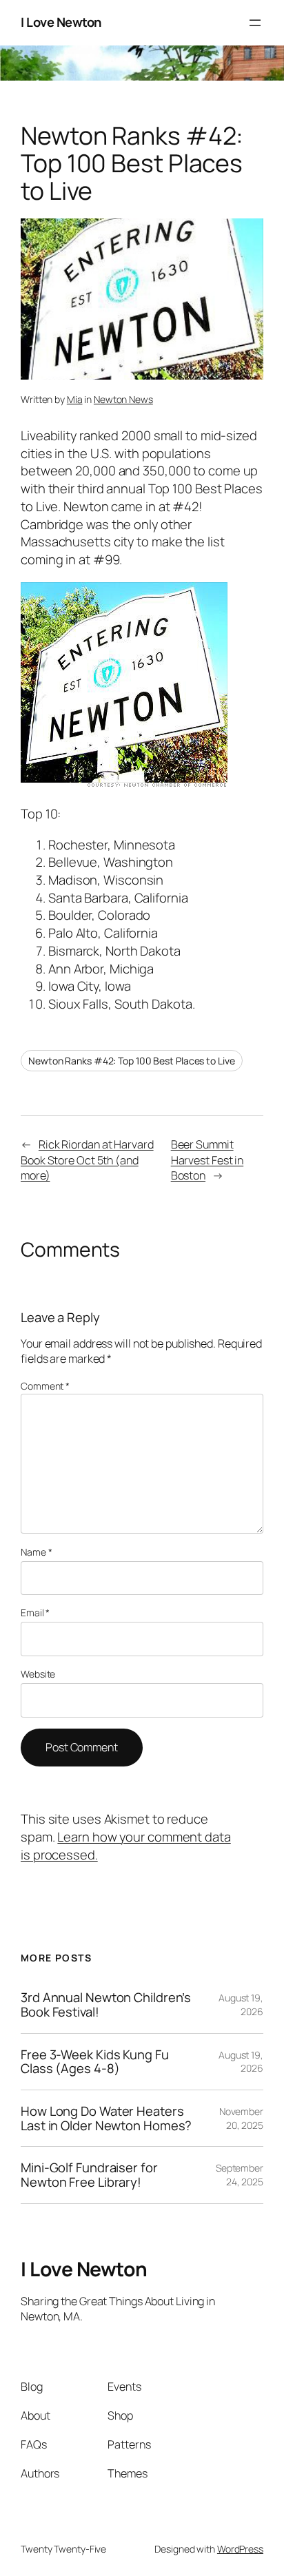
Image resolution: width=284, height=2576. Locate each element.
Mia (75, 399)
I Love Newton (61, 22)
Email (35, 1612)
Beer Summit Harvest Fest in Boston (207, 1160)
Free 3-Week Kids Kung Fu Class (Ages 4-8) (95, 2062)
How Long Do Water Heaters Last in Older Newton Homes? (106, 2118)
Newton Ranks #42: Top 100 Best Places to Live (132, 1061)
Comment (45, 1386)
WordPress (240, 2549)
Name (36, 1552)
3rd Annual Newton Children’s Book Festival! (106, 2005)
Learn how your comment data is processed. (126, 1846)
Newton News (123, 399)
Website (38, 1674)
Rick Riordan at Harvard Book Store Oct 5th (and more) (87, 1160)
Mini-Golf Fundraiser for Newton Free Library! (89, 2175)
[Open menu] (255, 23)
